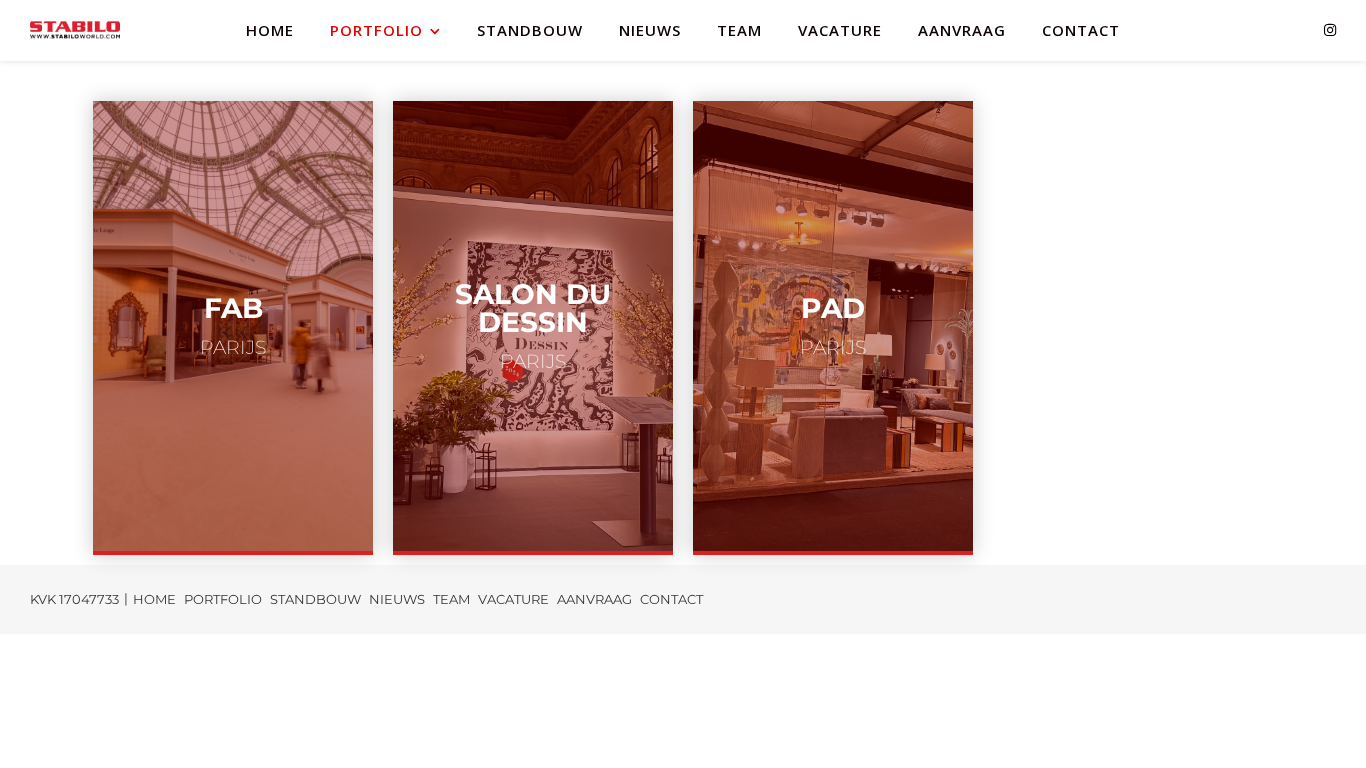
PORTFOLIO (376, 30)
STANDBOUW (530, 30)
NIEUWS (650, 30)
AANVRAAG (962, 30)
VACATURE (840, 30)
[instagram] (1330, 30)
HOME (270, 30)
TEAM (739, 30)
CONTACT (1081, 30)
